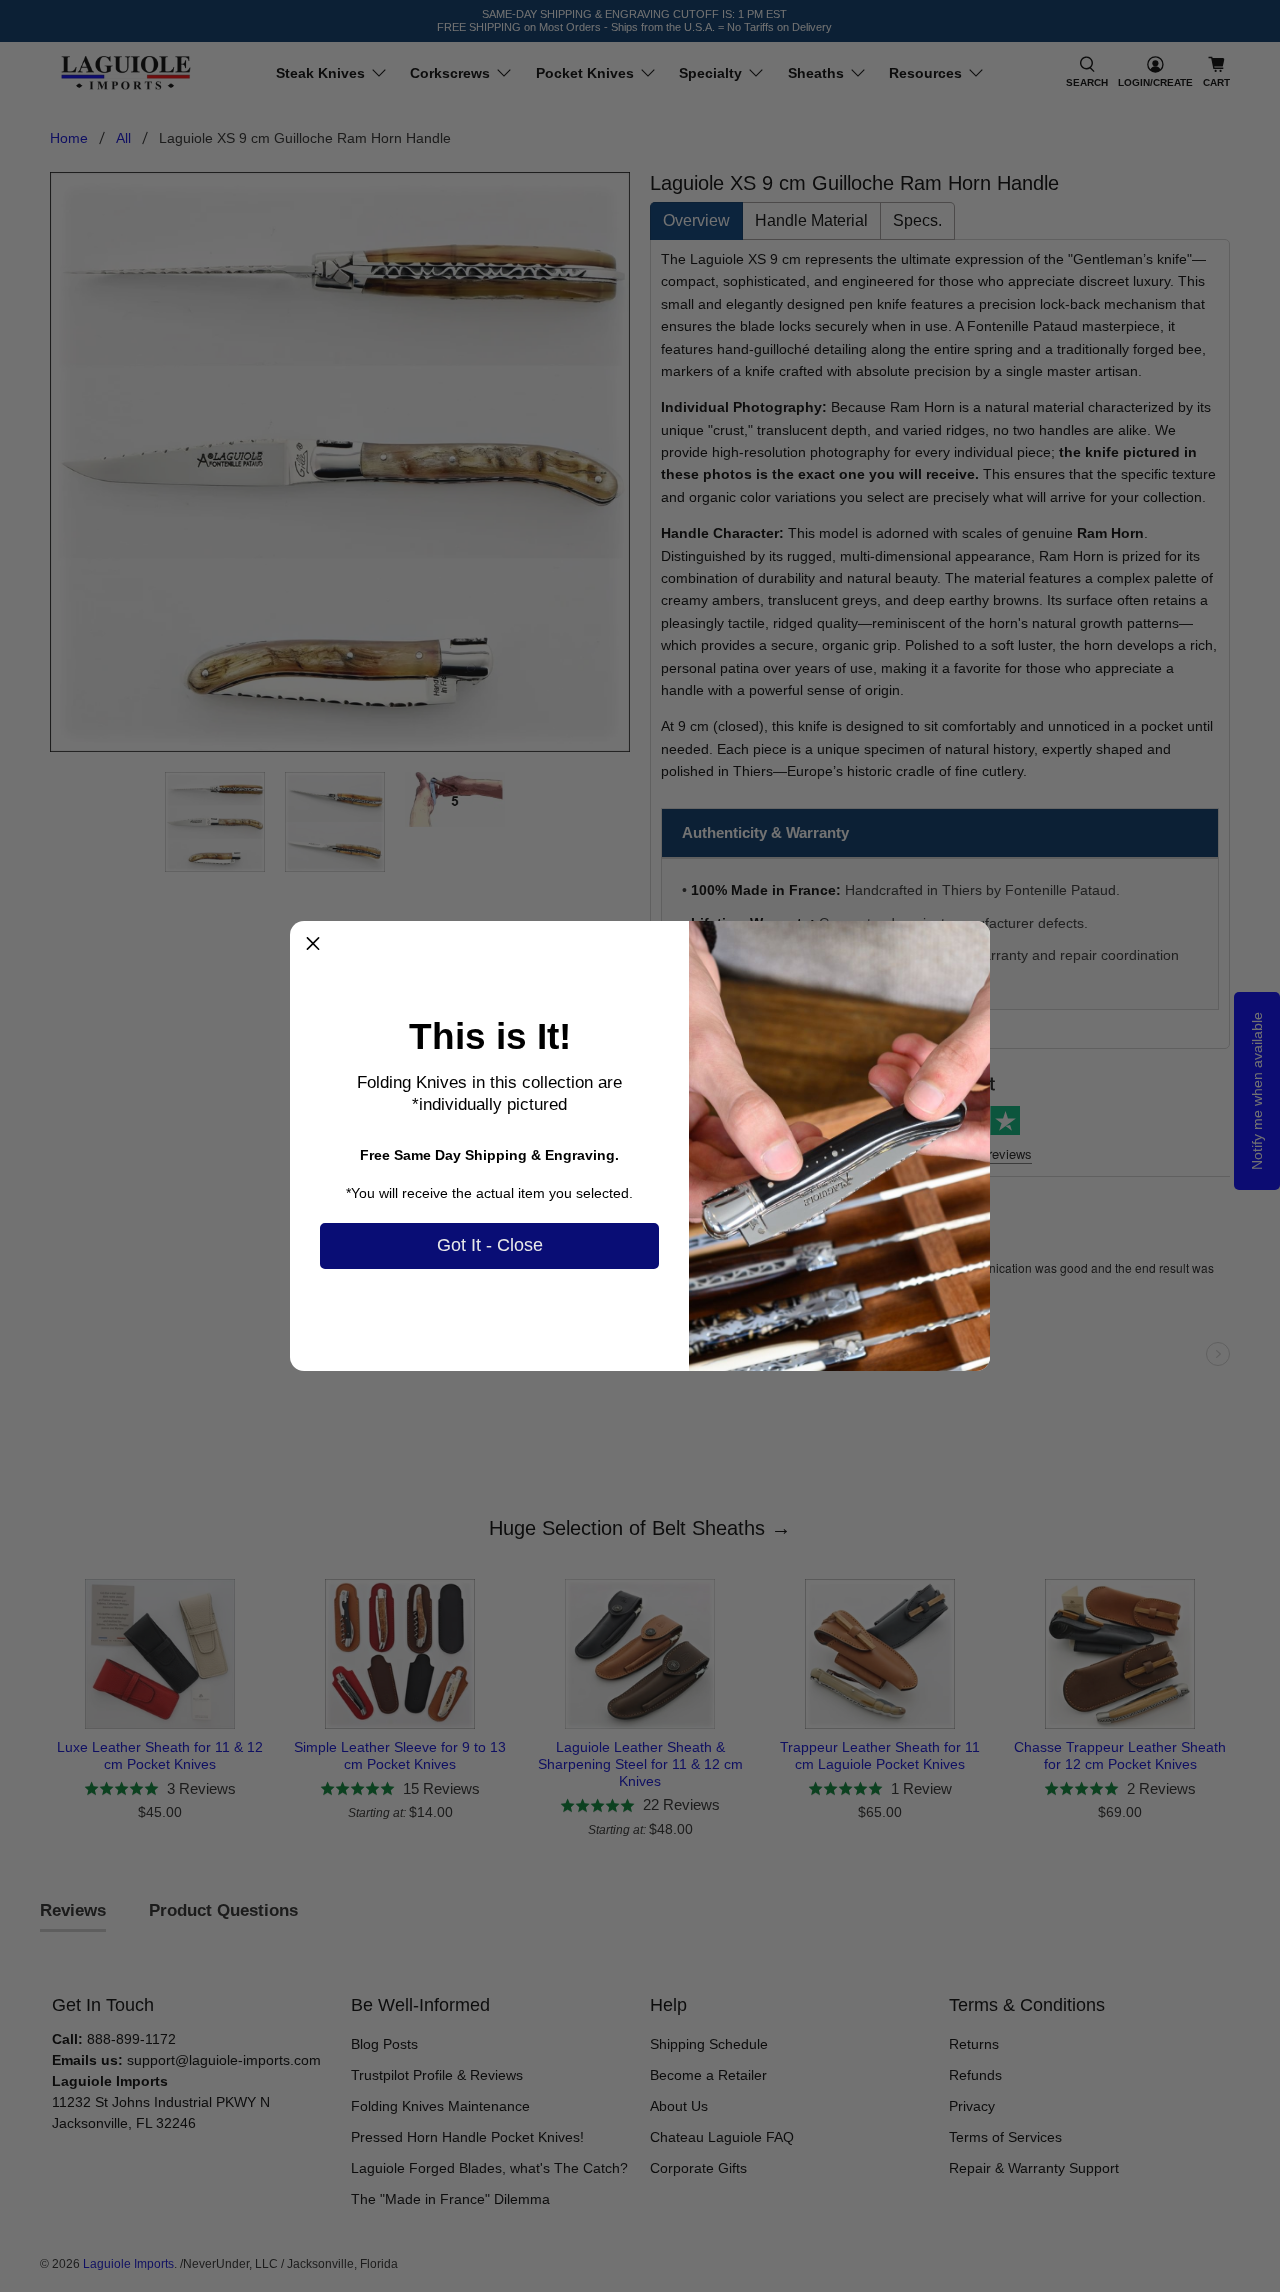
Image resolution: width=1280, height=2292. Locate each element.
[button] (313, 944)
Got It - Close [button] (490, 1245)
